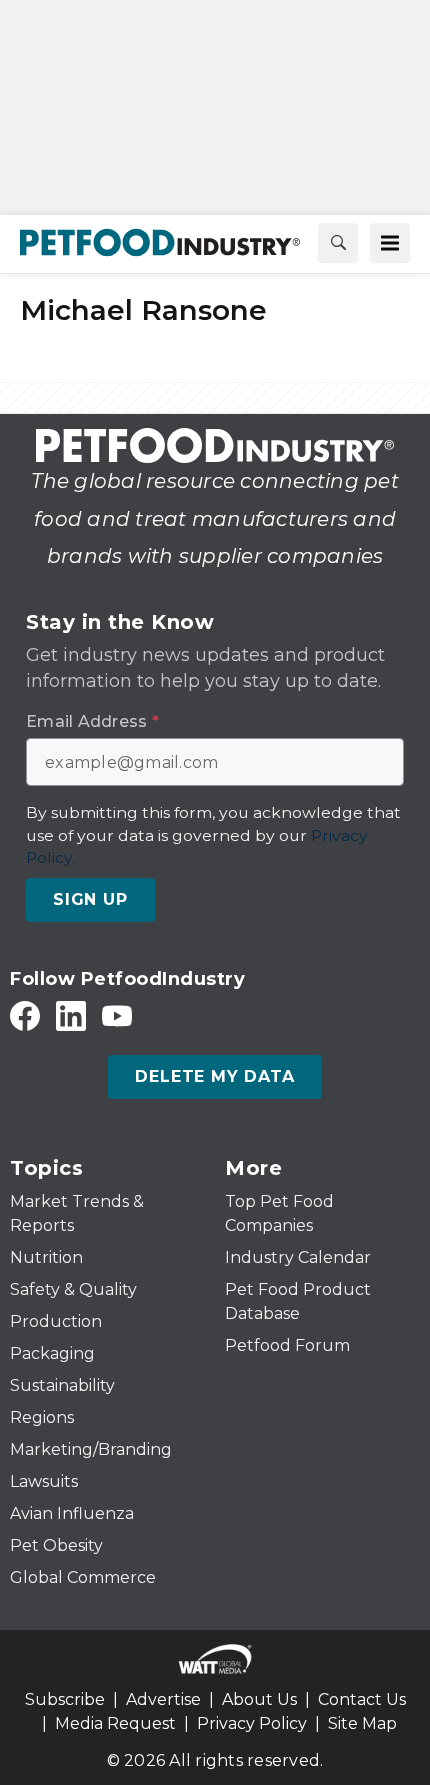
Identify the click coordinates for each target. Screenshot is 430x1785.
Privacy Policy (252, 1723)
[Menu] (390, 243)
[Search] (338, 243)
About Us (259, 1699)
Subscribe (65, 1699)
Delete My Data (214, 1076)
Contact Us (362, 1699)
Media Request (115, 1723)
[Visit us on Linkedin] (71, 1015)
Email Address (92, 722)
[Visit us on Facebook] (25, 1015)
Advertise (163, 1699)
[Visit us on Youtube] (117, 1015)
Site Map (362, 1723)
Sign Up (90, 899)
